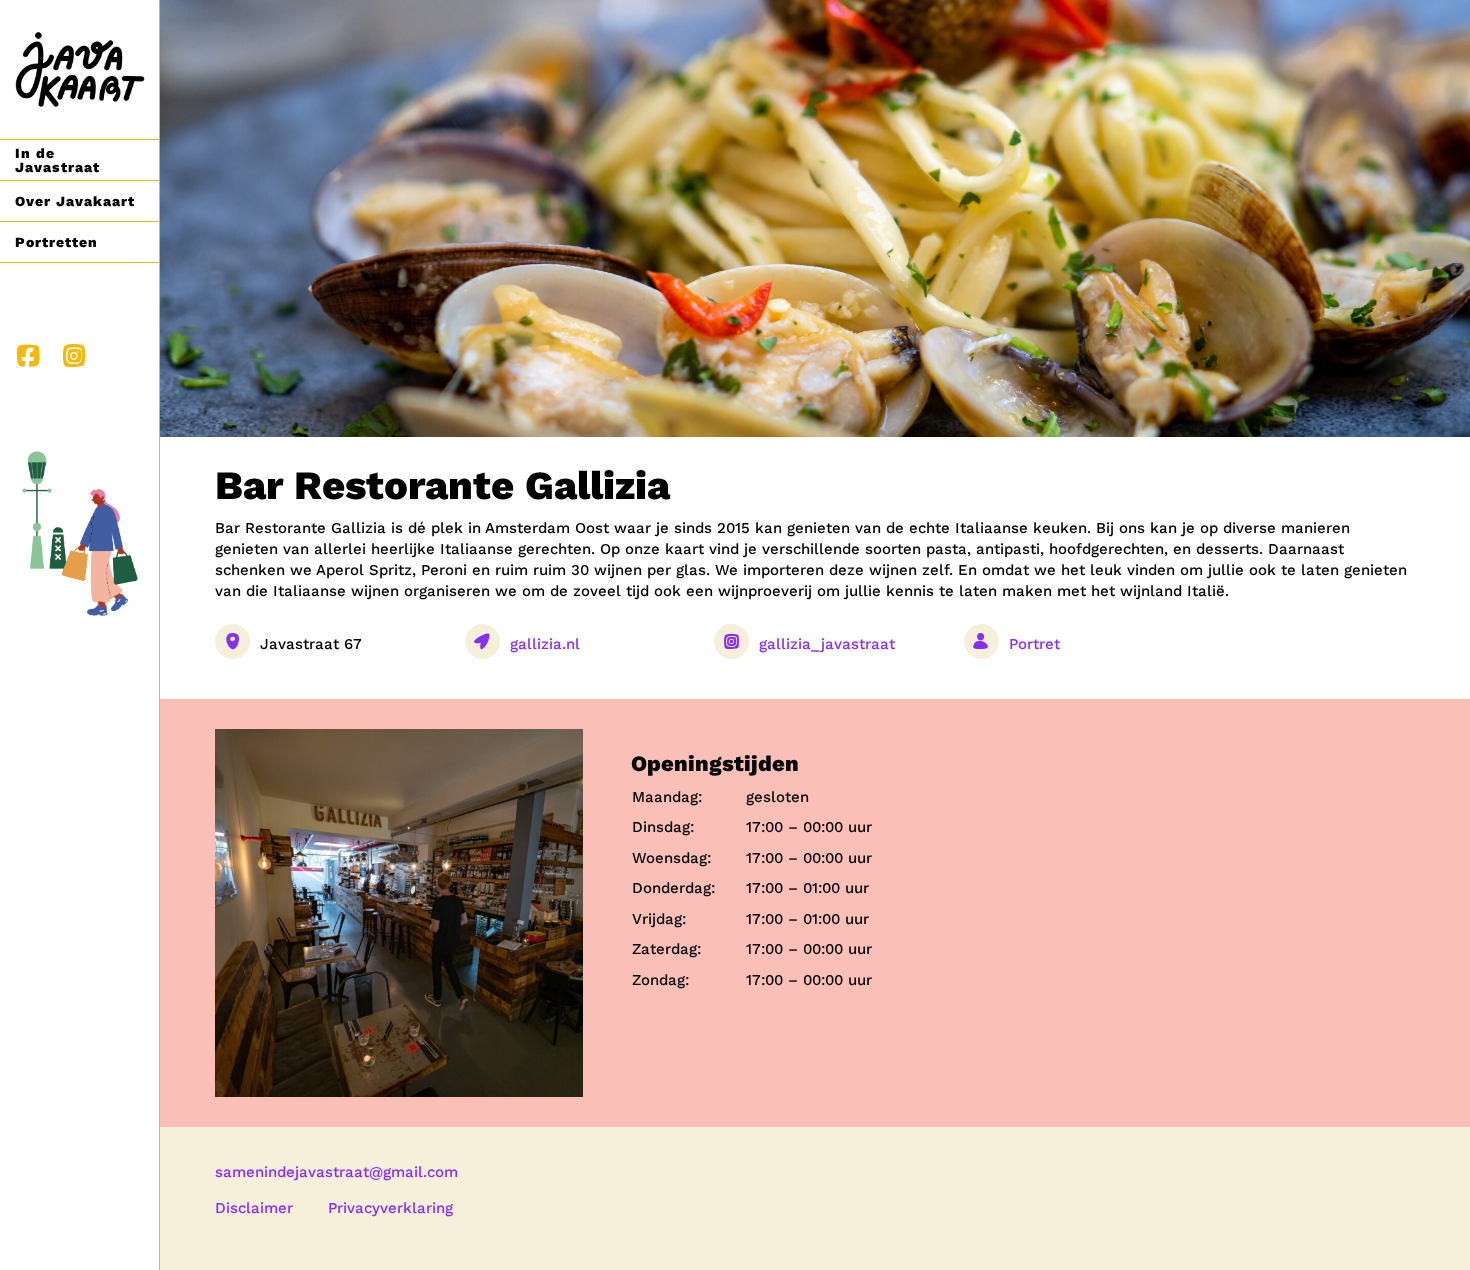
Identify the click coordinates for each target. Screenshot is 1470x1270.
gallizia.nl (545, 644)
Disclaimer (254, 1208)
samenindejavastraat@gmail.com (336, 1172)
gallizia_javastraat (827, 644)
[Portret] (1065, 650)
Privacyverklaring (390, 1208)
